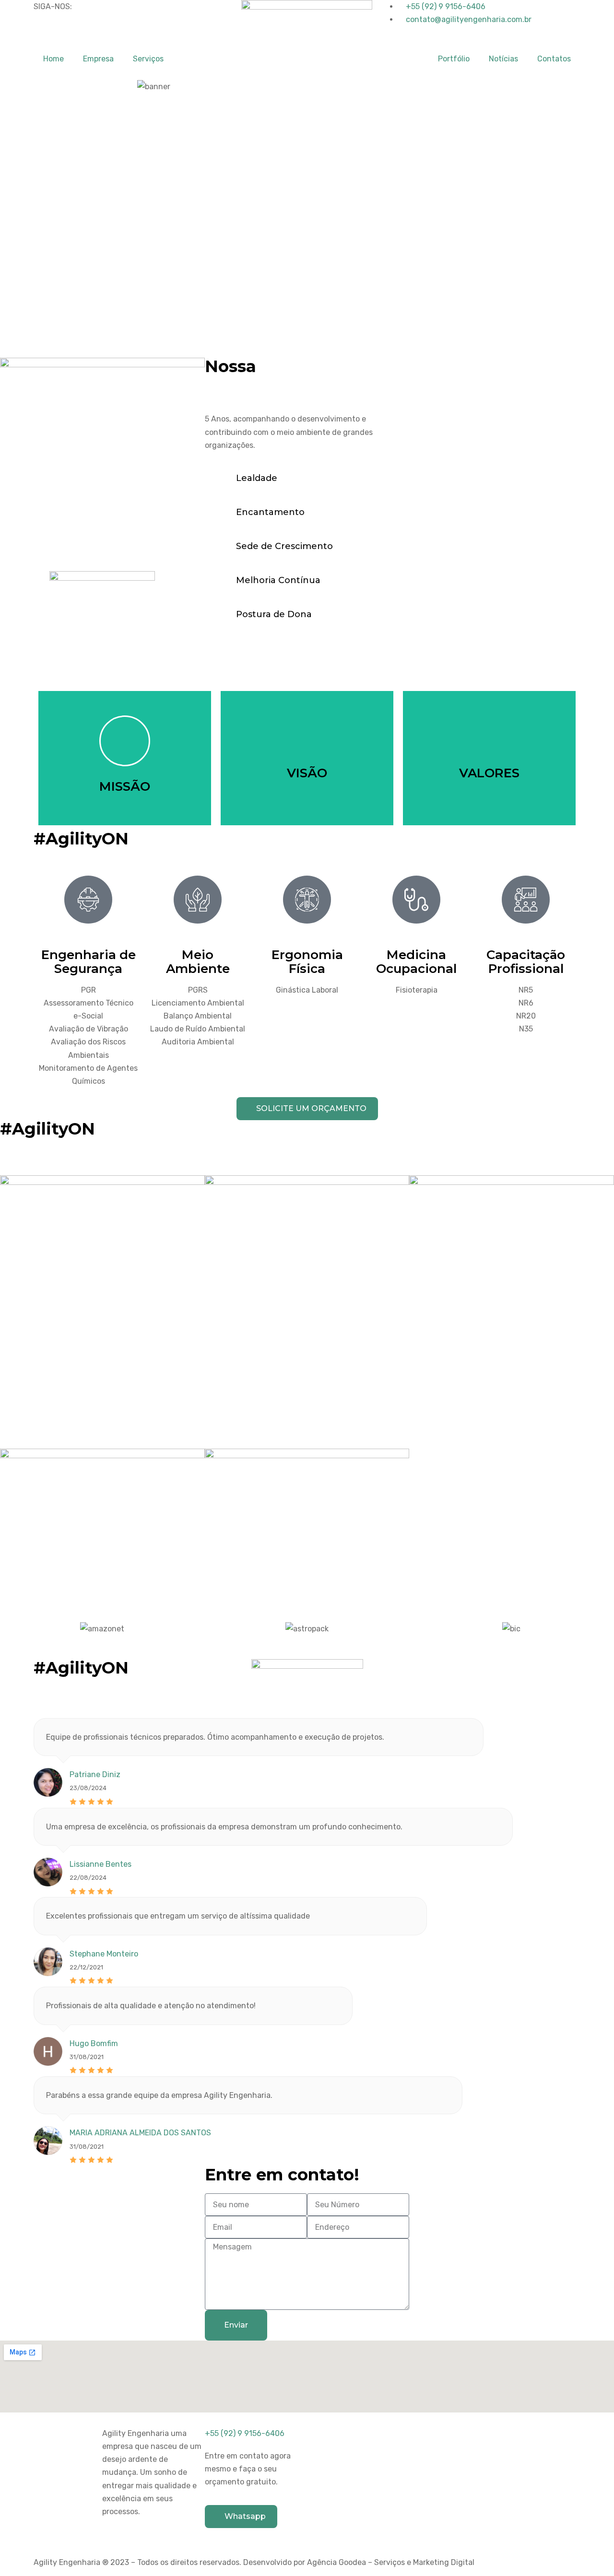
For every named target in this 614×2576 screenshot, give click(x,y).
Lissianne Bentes (100, 1864)
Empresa (98, 59)
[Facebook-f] (46, 32)
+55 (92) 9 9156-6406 (245, 2433)
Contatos (554, 59)
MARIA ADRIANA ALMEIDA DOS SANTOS (140, 2133)
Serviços (148, 59)
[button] (9, 1629)
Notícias (503, 59)
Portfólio (454, 59)
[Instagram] (71, 32)
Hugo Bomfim (94, 2043)
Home (53, 59)
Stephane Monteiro (104, 1954)
